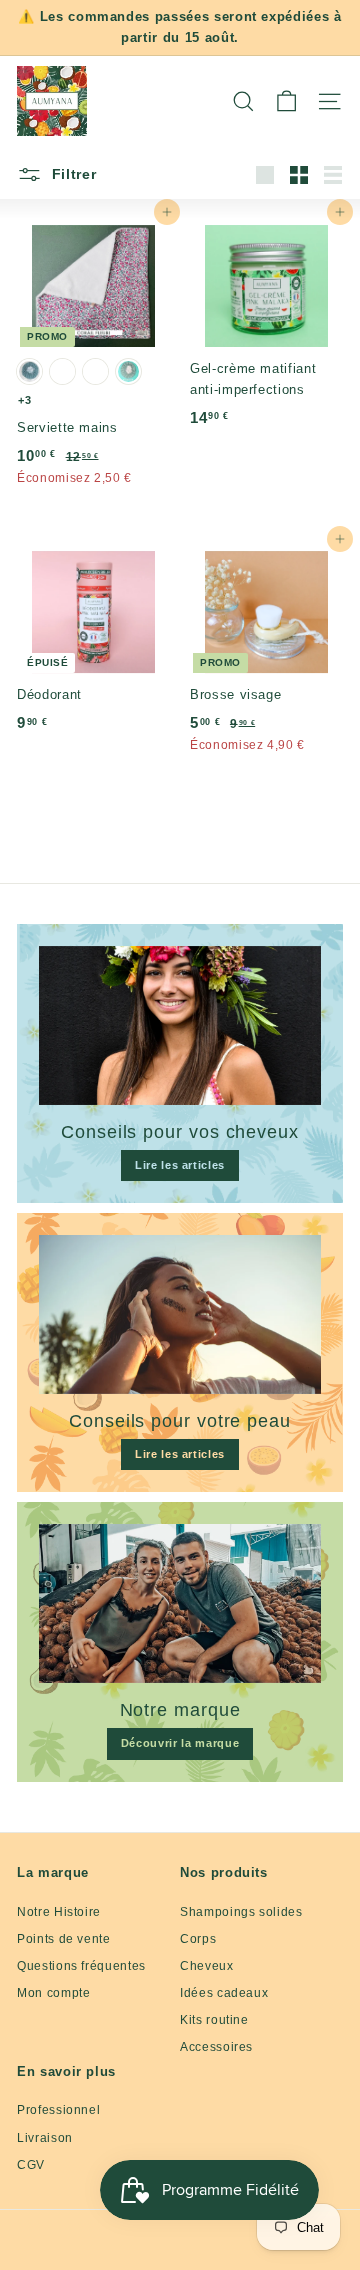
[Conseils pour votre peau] (180, 1314)
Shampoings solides (241, 1912)
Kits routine (214, 2020)
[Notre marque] (180, 1603)
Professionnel (58, 2110)
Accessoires (216, 2047)
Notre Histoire (59, 1912)
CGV (31, 2165)
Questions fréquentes (81, 1966)
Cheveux (207, 1966)
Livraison (45, 2138)
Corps (198, 1939)
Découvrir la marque (180, 1743)
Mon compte (54, 1993)
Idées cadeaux (224, 1993)
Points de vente (64, 1939)
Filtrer (72, 174)
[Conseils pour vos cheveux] (180, 1025)
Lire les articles (180, 1165)
